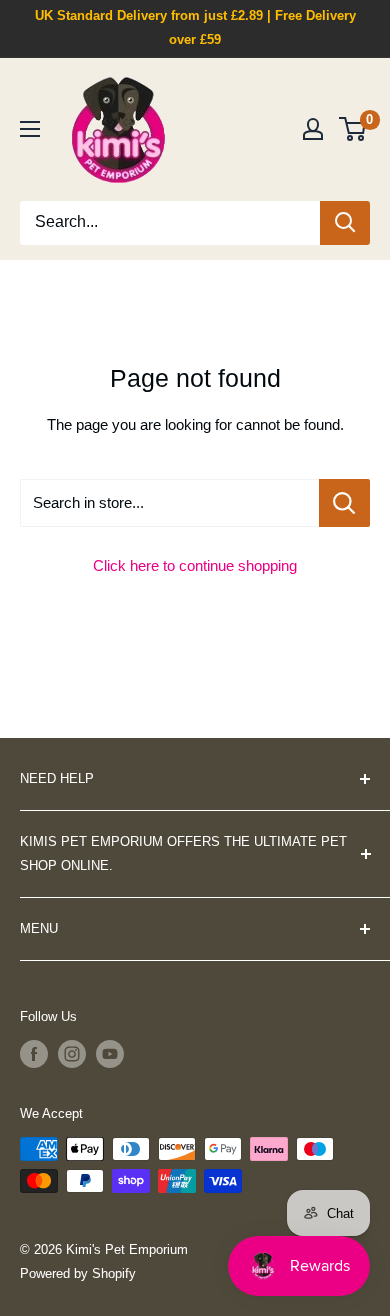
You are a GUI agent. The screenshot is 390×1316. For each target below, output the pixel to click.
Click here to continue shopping (195, 565)
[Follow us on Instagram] (72, 1054)
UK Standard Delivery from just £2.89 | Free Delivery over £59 (195, 27)
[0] (353, 129)
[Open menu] (30, 129)
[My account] (313, 129)
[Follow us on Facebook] (34, 1054)
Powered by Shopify (78, 1273)
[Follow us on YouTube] (110, 1054)
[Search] (345, 223)
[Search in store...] (344, 503)
